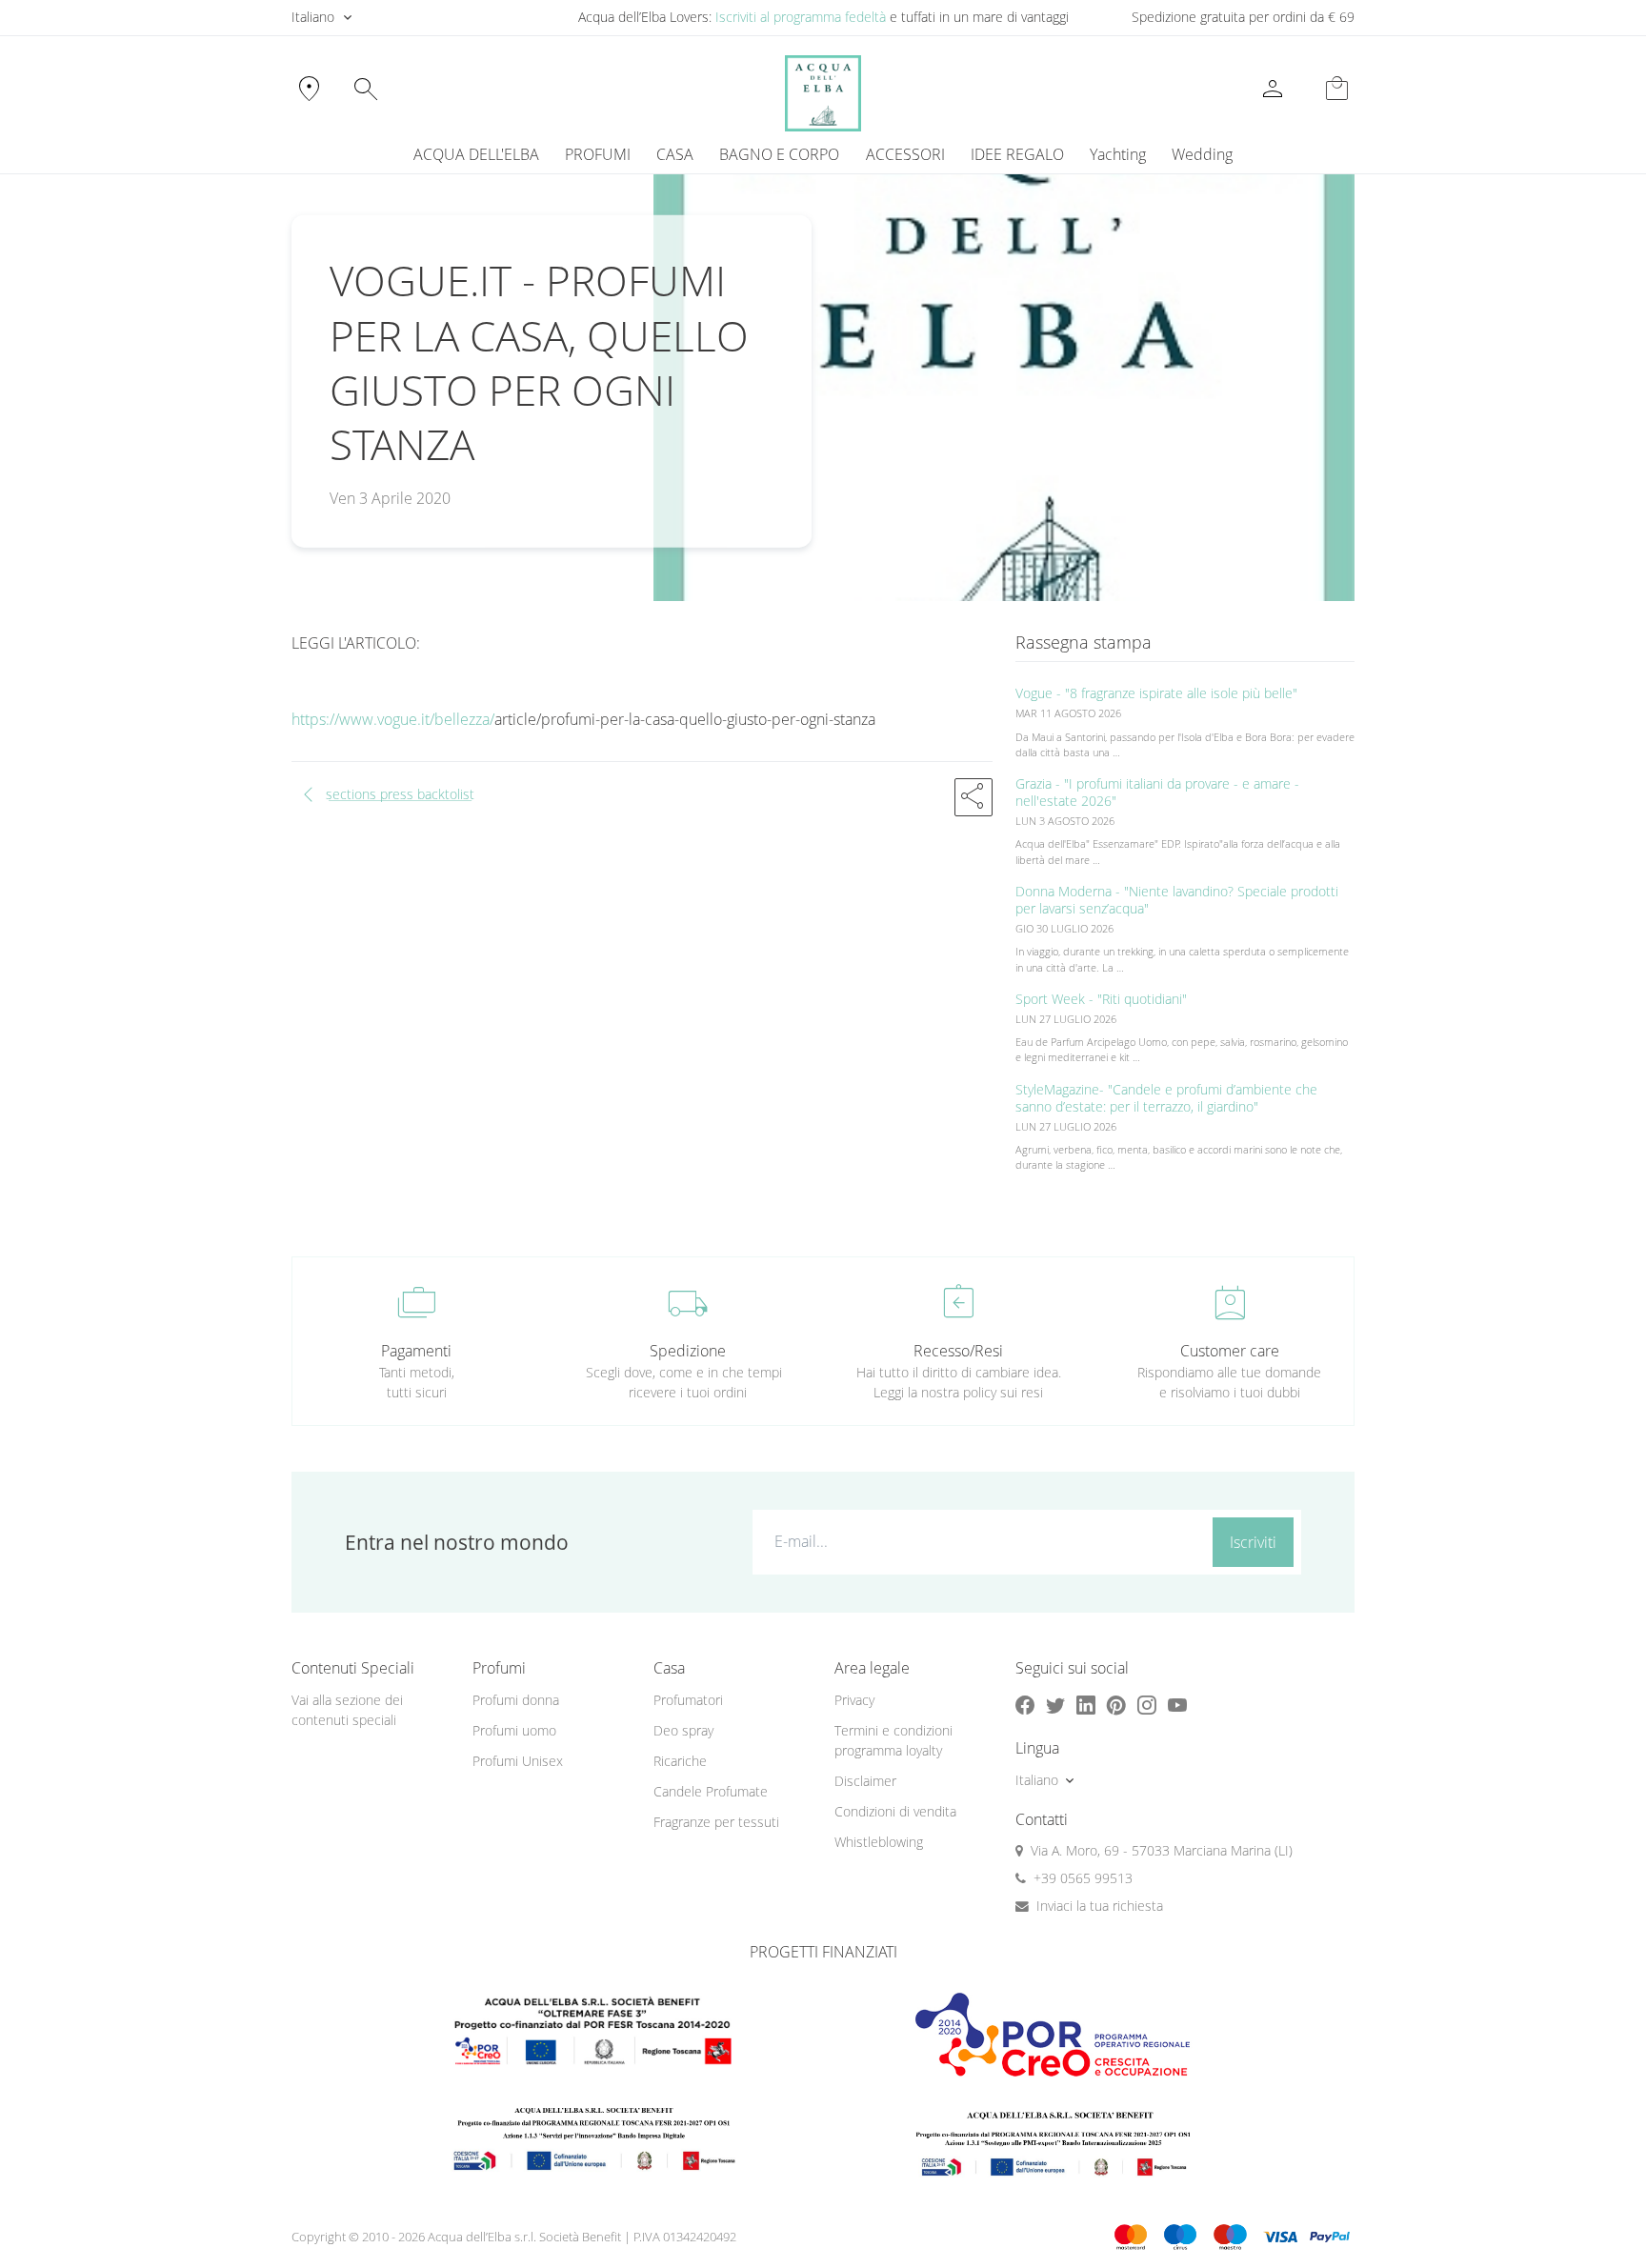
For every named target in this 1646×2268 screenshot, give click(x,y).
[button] (974, 797)
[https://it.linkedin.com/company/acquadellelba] (1086, 1705)
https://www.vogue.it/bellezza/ (393, 719)
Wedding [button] (1202, 154)
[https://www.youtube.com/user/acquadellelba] (1177, 1705)
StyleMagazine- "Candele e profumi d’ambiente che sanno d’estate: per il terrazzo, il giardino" (1166, 1098)
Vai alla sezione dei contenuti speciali (347, 1710)
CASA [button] (675, 154)
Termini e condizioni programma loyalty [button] (893, 1740)
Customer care (1230, 1351)
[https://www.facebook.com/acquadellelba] (1025, 1705)
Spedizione (688, 1351)
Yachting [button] (1118, 154)
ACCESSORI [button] (905, 154)
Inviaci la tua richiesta (1100, 1906)
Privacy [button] (854, 1700)
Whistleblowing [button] (879, 1842)
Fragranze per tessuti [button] (716, 1822)
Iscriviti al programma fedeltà (801, 17)
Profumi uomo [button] (514, 1730)
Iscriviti (1253, 1542)
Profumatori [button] (688, 1700)
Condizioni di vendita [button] (895, 1811)
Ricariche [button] (680, 1761)
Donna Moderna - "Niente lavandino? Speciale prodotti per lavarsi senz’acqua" (1177, 900)
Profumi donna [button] (516, 1700)
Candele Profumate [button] (711, 1791)
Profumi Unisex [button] (518, 1761)
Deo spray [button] (683, 1730)
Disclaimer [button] (865, 1781)
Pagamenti (416, 1351)
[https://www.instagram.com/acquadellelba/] (1147, 1705)
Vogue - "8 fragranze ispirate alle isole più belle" (1156, 693)
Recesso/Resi (958, 1351)
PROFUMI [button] (598, 154)
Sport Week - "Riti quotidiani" (1101, 999)
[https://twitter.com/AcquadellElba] (1055, 1705)
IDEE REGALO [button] (1017, 154)
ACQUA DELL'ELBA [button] (476, 154)
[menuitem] (1117, 154)
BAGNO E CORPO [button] (779, 154)
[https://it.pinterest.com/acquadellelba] (1116, 1705)
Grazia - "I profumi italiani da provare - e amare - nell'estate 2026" (1157, 792)
